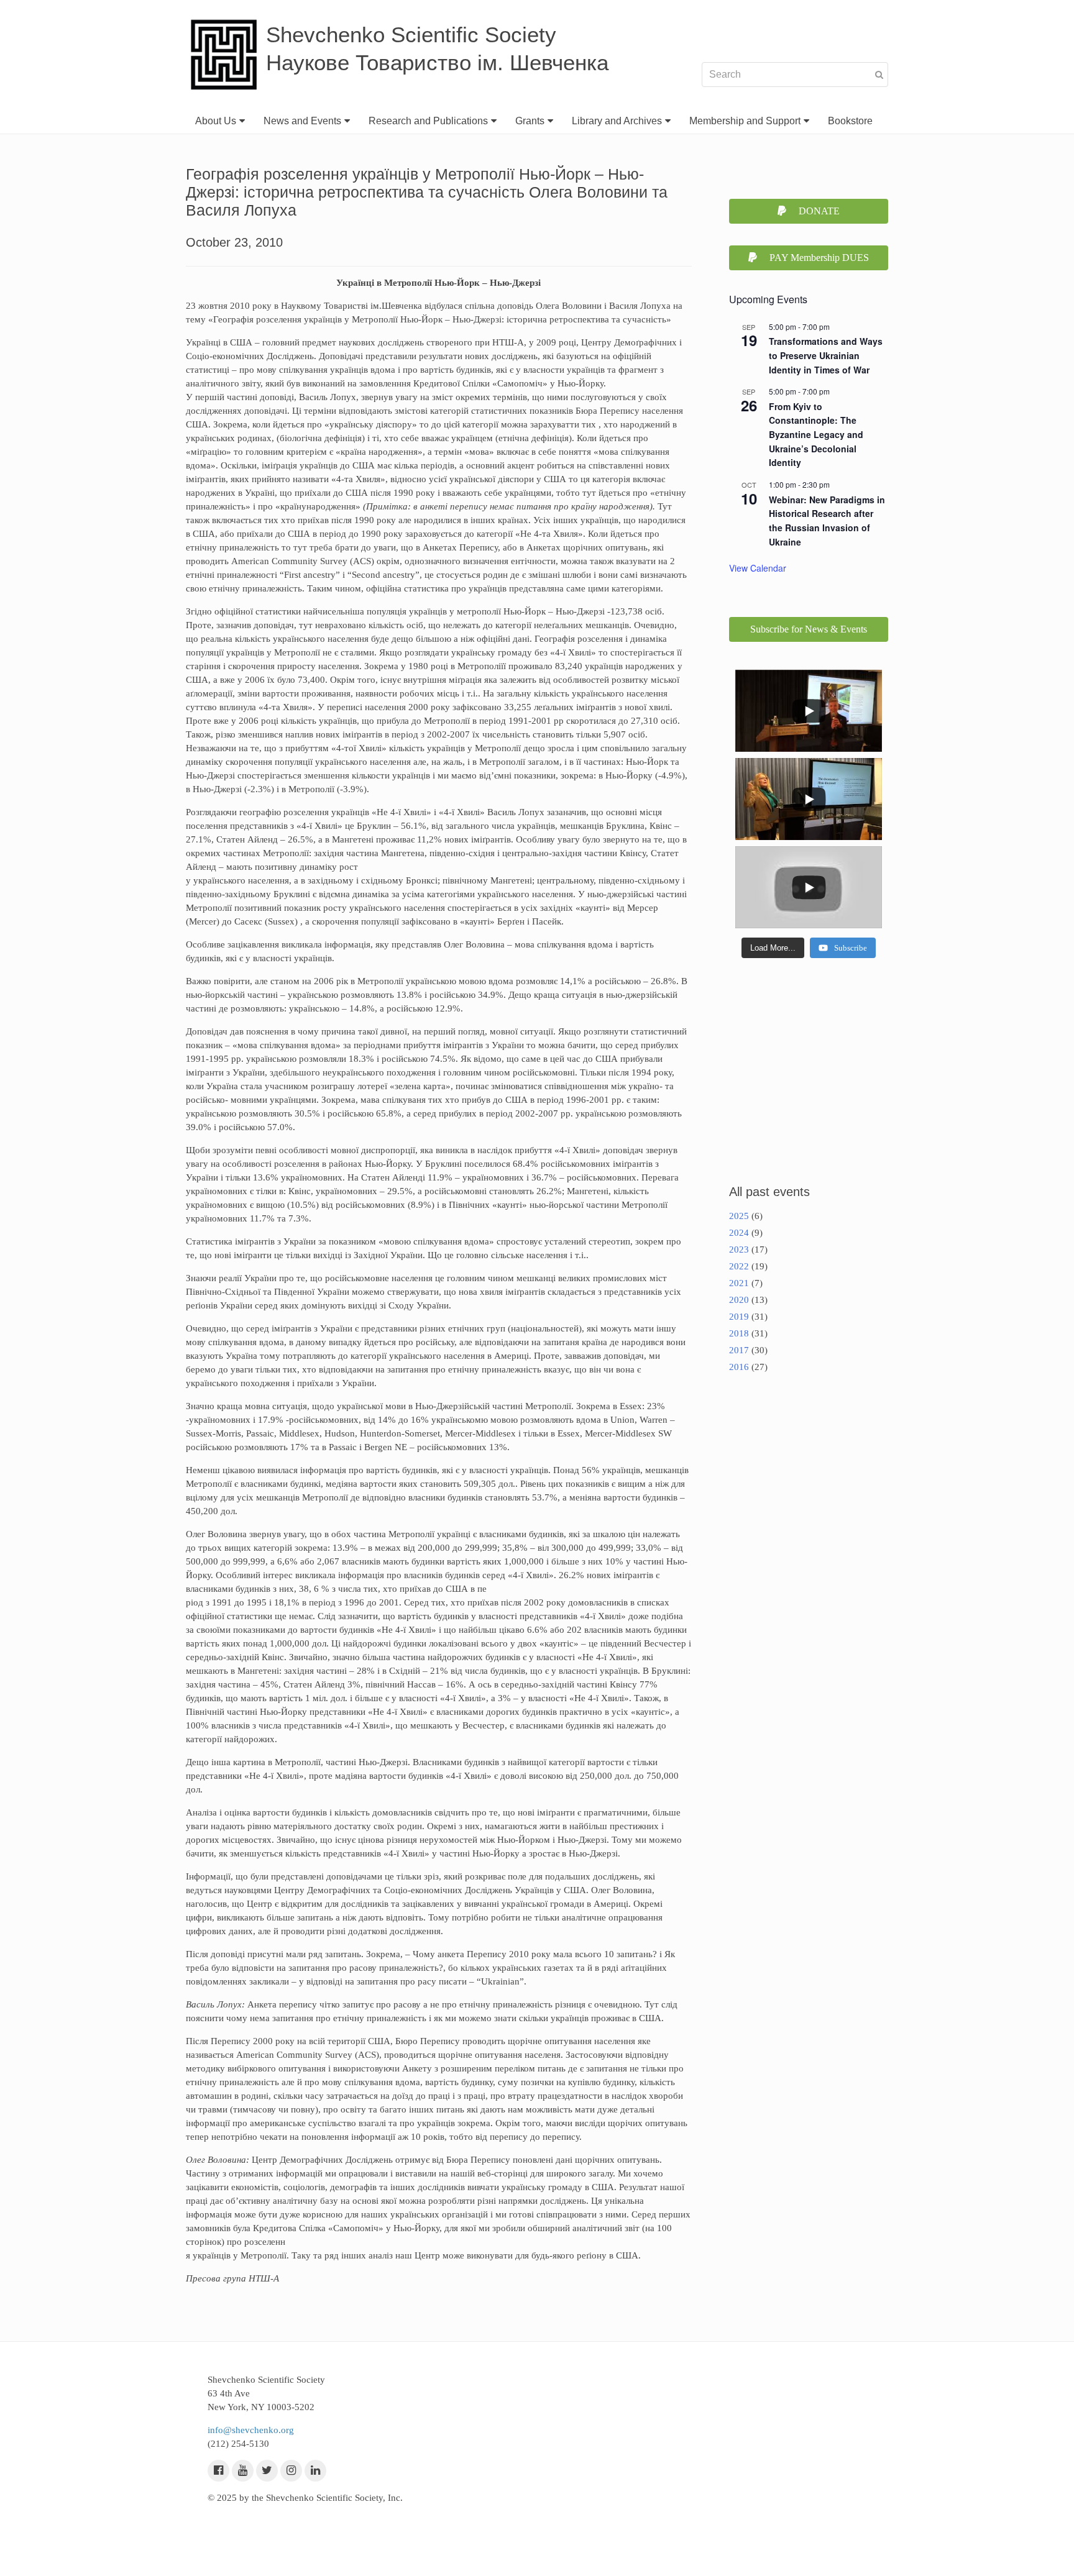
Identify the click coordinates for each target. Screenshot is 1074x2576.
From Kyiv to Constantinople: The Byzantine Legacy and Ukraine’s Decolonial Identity (816, 435)
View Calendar (758, 568)
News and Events (302, 121)
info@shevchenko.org (251, 2430)
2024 (739, 1233)
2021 (739, 1283)
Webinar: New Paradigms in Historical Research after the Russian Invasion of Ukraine (827, 521)
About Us (216, 121)
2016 (739, 1367)
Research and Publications (428, 121)
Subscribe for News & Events (809, 629)
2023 (739, 1249)
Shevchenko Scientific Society (411, 34)
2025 (739, 1216)
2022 (739, 1266)
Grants (530, 121)
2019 (739, 1317)
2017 (739, 1350)
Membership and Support (745, 121)
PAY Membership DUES (819, 258)
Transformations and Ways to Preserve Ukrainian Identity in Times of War (826, 355)
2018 (739, 1333)
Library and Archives (617, 121)
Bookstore (850, 121)
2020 (739, 1300)
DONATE (819, 211)
